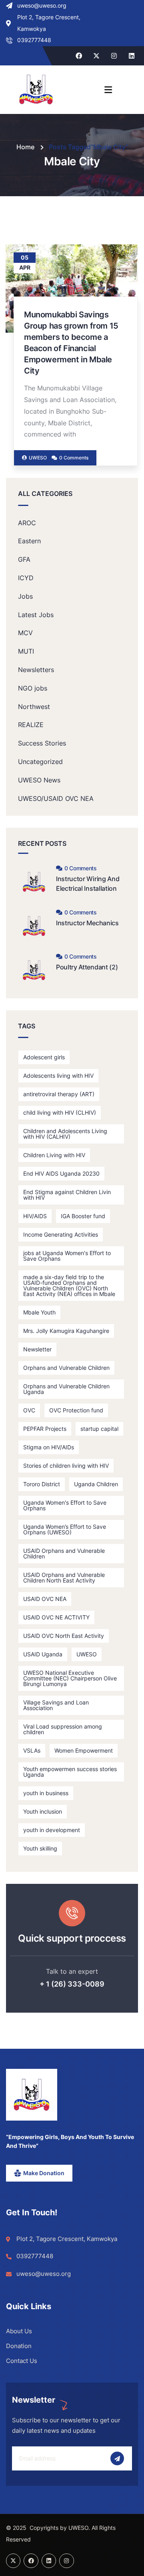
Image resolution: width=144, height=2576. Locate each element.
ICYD (26, 578)
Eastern (29, 541)
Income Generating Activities (61, 1234)
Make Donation (44, 2173)
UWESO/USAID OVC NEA (56, 798)
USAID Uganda (43, 1654)
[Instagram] (114, 56)
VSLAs (32, 1750)
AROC (27, 523)
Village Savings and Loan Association (56, 1705)
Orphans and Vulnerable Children (66, 1368)
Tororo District (42, 1484)
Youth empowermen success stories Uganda (70, 1772)
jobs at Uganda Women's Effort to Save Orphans (67, 1256)
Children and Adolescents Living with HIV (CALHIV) (65, 1134)
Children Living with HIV (54, 1155)
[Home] (32, 2095)
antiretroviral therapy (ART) (59, 1094)
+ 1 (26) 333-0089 (72, 1984)
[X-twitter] (96, 56)
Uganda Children (96, 1484)
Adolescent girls (44, 1057)
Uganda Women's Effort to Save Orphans (65, 1505)
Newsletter (37, 1349)
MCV (25, 633)
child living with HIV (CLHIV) (60, 1112)
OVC (29, 1410)
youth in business (46, 1793)
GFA (24, 559)
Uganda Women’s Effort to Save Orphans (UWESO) (65, 1529)
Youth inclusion (43, 1811)
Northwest (34, 707)
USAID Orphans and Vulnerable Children (64, 1553)
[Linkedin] (132, 56)
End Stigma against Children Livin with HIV (67, 1195)
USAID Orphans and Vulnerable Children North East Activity (64, 1577)
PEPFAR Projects (45, 1429)
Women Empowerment (84, 1750)
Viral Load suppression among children (63, 1729)
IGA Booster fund (83, 1216)
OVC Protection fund (76, 1410)
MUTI (26, 651)
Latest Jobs (36, 615)
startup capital (99, 1429)
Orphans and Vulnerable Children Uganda (66, 1389)
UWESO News (39, 780)
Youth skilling (40, 1848)
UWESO (87, 1654)
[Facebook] (79, 56)
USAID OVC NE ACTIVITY (56, 1617)
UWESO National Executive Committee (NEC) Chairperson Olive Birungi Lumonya (70, 1678)
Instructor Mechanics (87, 923)
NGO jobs (33, 688)
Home (25, 147)
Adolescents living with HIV (58, 1076)
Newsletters (36, 670)
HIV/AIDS (35, 1216)
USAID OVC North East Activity (64, 1636)
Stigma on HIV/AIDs (49, 1447)
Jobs (25, 596)
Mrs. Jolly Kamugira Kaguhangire (66, 1331)
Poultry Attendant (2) (87, 967)
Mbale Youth (39, 1312)
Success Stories (42, 743)
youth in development (52, 1830)
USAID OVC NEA (45, 1599)
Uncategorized (40, 762)
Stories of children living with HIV (66, 1466)
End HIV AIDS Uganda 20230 (61, 1173)
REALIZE (31, 725)
